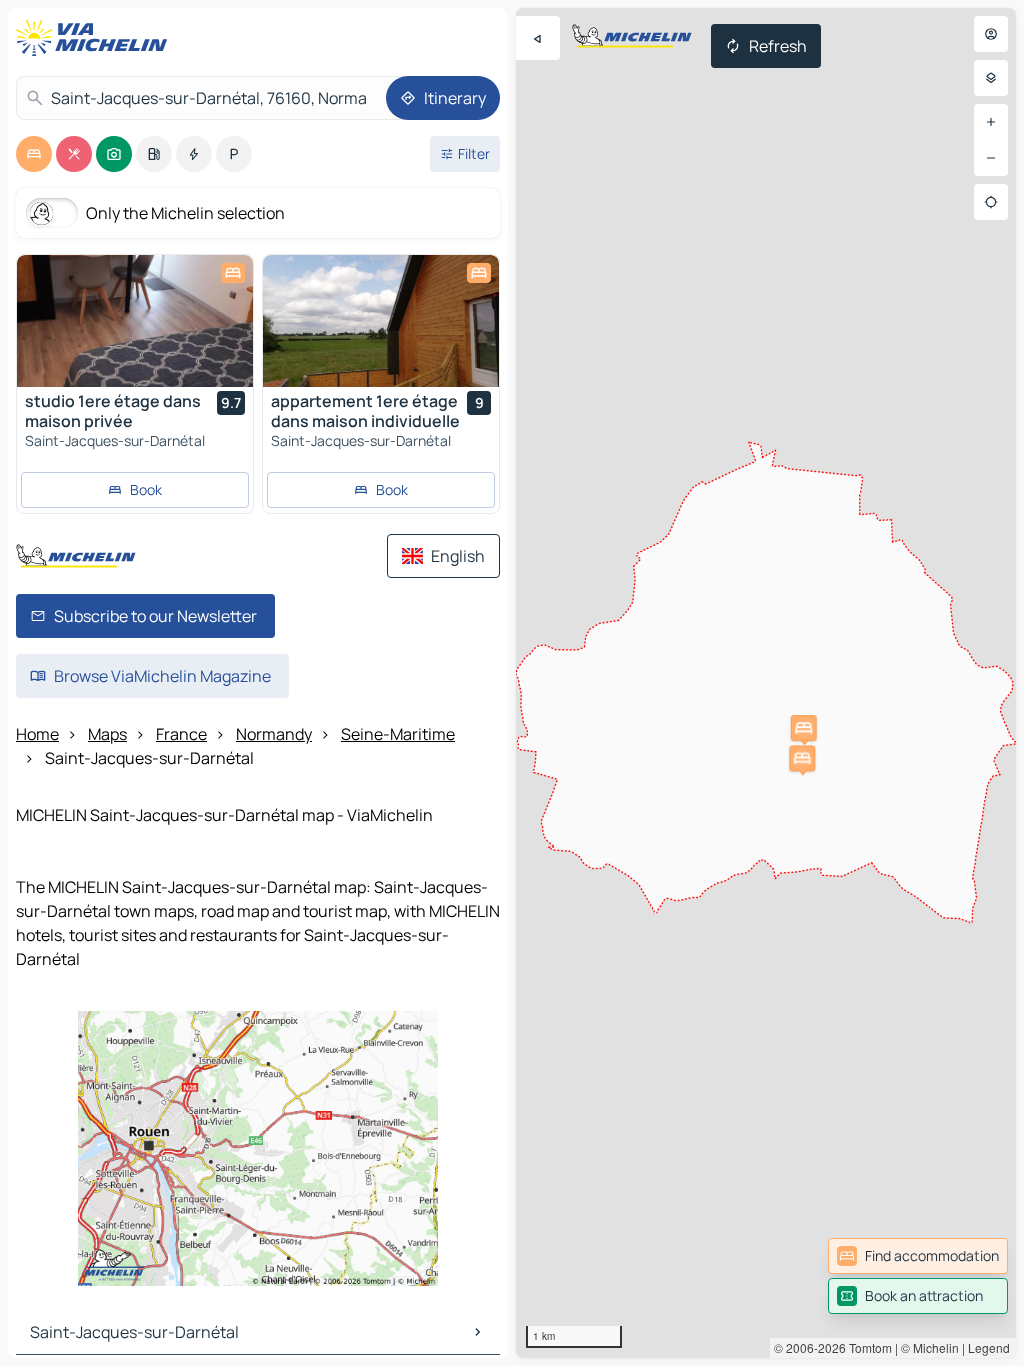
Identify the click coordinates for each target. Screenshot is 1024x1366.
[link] (918, 1256)
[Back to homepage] (96, 38)
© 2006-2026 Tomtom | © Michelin (866, 1347)
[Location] (991, 202)
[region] (766, 683)
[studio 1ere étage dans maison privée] (135, 321)
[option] (34, 154)
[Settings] (991, 78)
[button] (802, 758)
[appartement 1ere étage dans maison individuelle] (381, 321)
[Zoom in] (991, 122)
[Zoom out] (991, 158)
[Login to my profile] (991, 34)
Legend (989, 1347)
